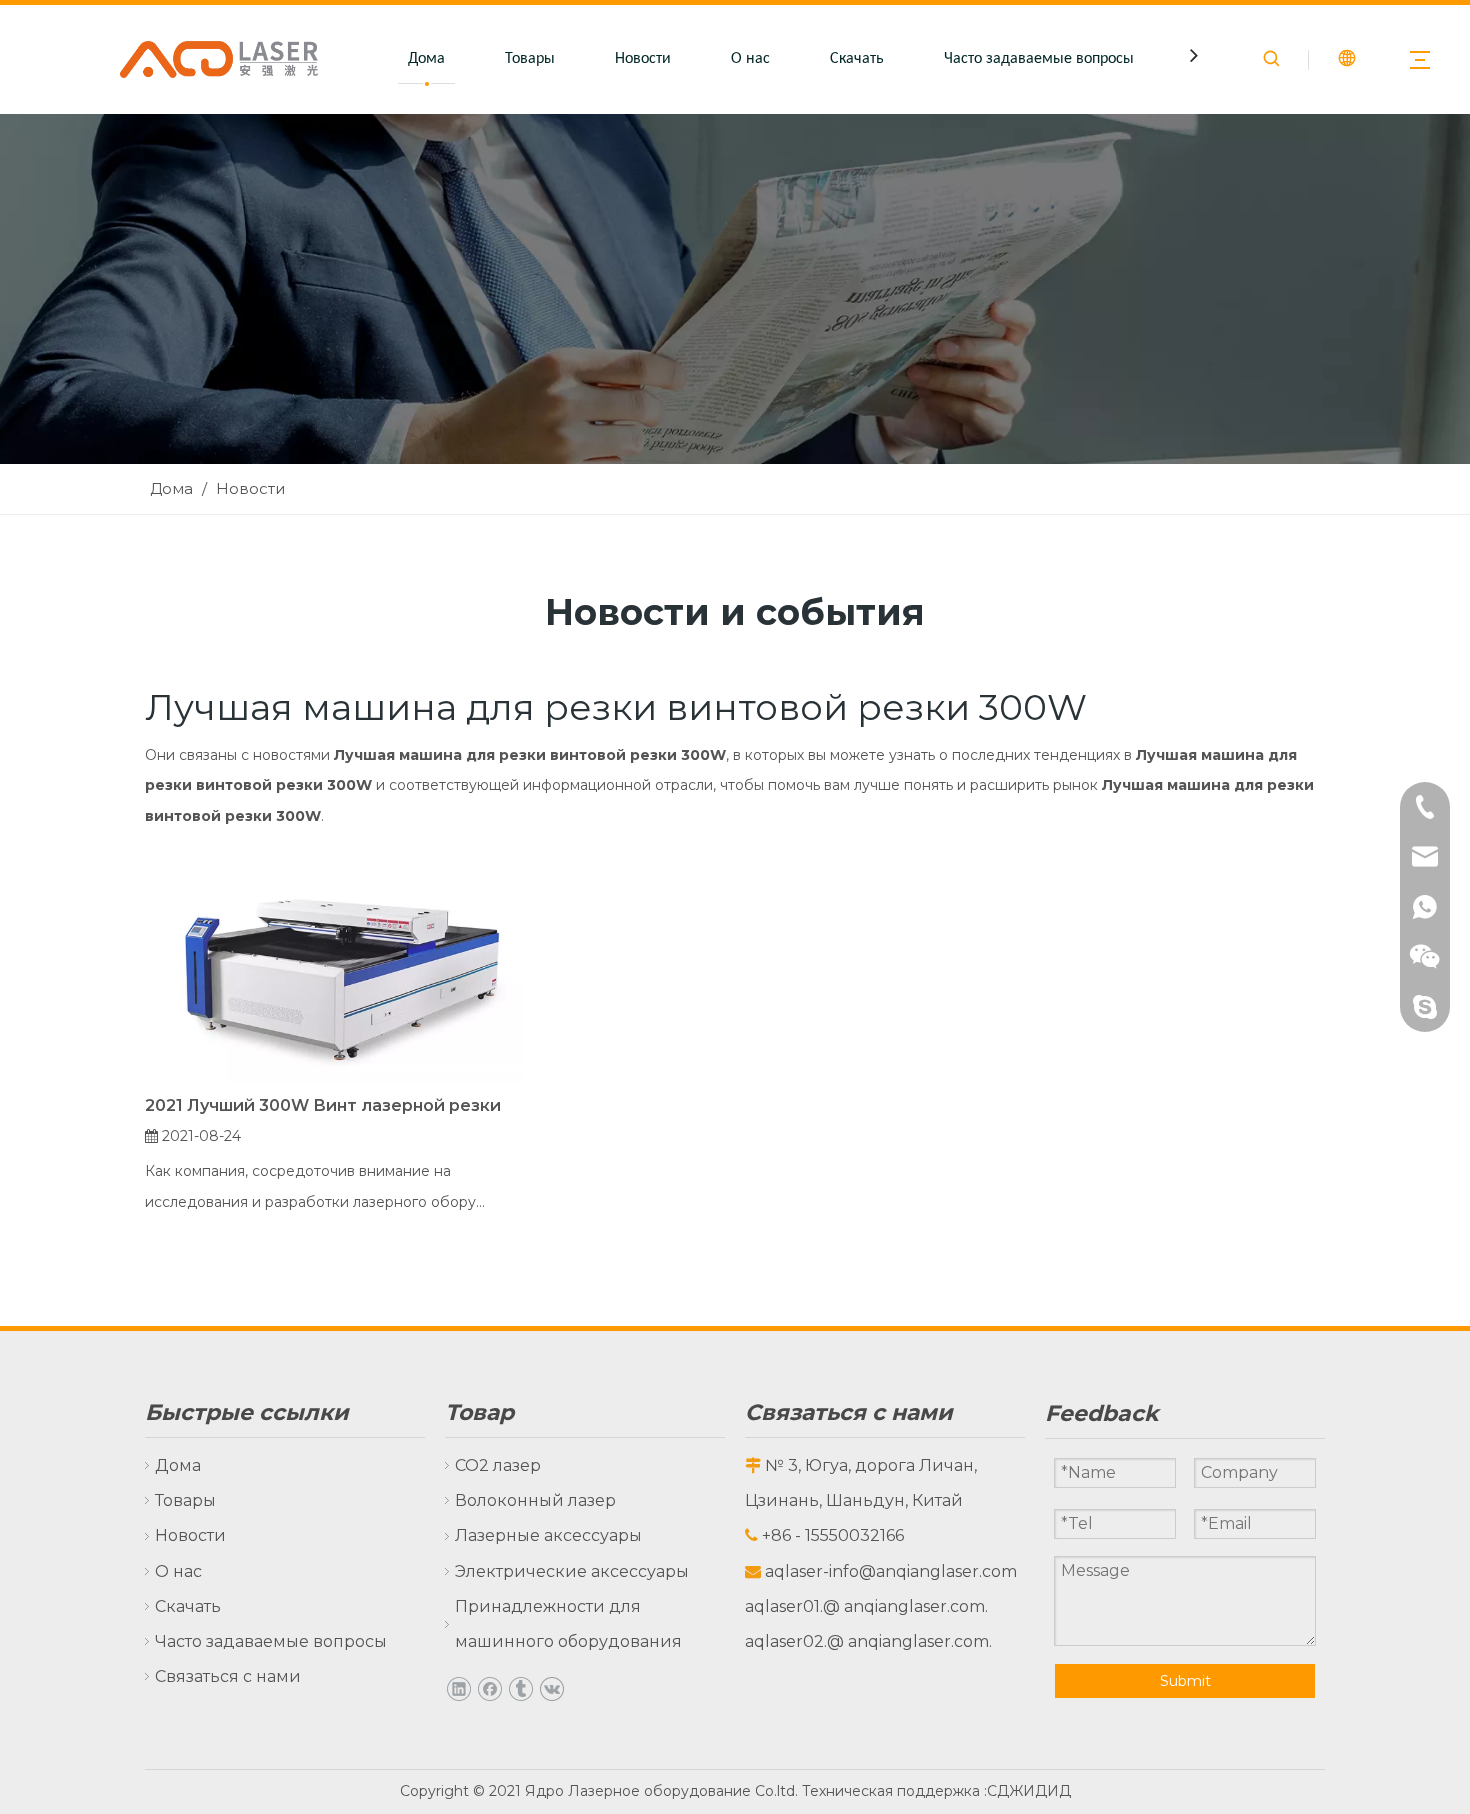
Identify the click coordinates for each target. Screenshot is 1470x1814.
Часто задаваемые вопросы (1039, 59)
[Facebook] (489, 1687)
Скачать (857, 59)
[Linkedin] (458, 1687)
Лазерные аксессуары (548, 1535)
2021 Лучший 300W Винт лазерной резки (323, 1105)
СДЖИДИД (1029, 1791)
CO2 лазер (498, 1465)
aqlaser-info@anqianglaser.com (891, 1571)
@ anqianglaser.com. (905, 1606)
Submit (1185, 1681)
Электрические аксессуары (572, 1571)
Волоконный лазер (535, 1500)
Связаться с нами (228, 1676)
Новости (643, 59)
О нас (750, 59)
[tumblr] (520, 1687)
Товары (530, 59)
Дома (426, 59)
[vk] (551, 1687)
